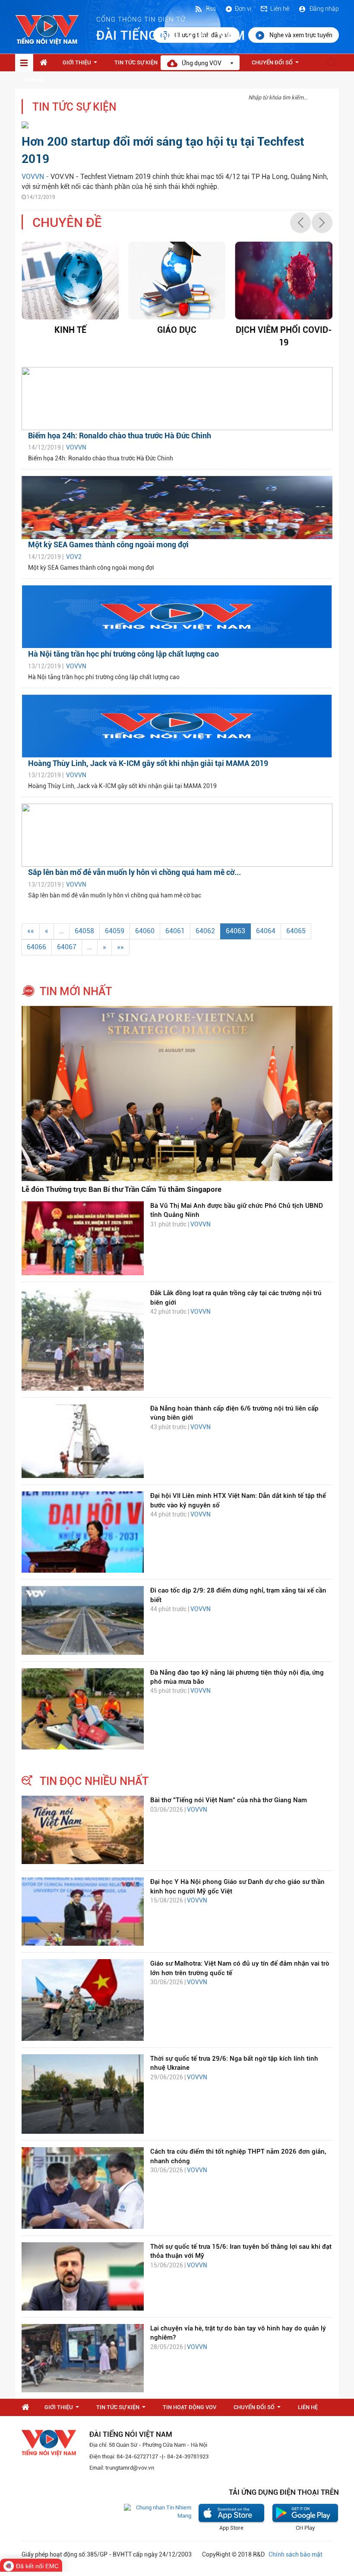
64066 (36, 947)
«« (31, 931)
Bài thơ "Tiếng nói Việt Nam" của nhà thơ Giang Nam (229, 1800)
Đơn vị (243, 9)
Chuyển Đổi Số (277, 65)
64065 (296, 931)
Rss (210, 9)
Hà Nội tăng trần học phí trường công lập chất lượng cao (123, 654)
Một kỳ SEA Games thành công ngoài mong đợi (108, 544)
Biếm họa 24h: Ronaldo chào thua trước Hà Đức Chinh (120, 436)
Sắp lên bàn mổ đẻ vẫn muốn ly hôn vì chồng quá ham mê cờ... (134, 872)
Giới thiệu (82, 65)
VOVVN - (36, 177)
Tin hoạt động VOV (190, 2407)
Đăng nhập (324, 9)
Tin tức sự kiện (141, 65)
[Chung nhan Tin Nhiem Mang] (158, 2511)
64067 (67, 947)
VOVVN (76, 447)
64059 (115, 931)
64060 (145, 931)
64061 (175, 931)
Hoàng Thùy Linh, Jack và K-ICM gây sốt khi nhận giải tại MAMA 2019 (148, 763)
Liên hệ (280, 9)
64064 (266, 931)
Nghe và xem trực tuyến (301, 35)
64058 (84, 931)
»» (120, 947)
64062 (205, 931)
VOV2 (74, 557)
